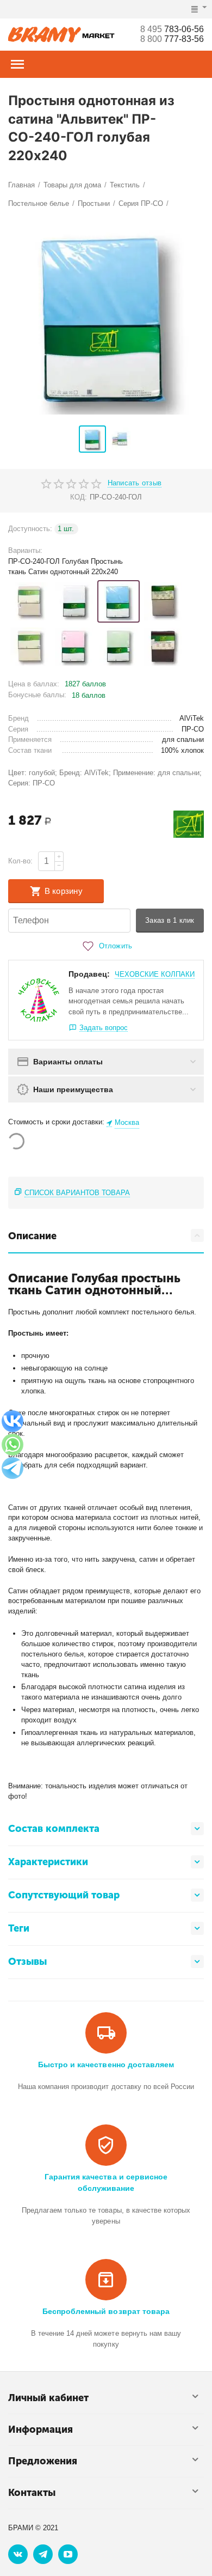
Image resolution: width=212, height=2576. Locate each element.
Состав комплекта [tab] (54, 1829)
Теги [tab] (19, 1928)
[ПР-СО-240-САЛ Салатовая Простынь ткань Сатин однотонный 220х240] (119, 647)
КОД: (79, 497)
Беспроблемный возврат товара (106, 2311)
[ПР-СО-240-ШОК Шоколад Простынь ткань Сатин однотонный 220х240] (163, 647)
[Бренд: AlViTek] (189, 823)
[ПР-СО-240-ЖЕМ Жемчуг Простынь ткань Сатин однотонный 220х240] (163, 601)
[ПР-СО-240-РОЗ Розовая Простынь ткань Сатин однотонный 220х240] (74, 647)
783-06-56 (172, 29)
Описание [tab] (32, 1236)
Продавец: (89, 974)
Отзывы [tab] (27, 1962)
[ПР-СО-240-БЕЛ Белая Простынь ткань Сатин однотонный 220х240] (74, 601)
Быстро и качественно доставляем (106, 2065)
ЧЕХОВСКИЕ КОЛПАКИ (155, 974)
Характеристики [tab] (48, 1862)
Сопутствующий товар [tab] (64, 1895)
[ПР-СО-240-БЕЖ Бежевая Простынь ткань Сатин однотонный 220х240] (29, 601)
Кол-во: (20, 861)
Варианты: (25, 550)
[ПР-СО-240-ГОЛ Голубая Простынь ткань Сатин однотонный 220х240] (119, 601)
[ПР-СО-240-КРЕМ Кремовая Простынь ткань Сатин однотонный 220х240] (29, 647)
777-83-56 (172, 39)
